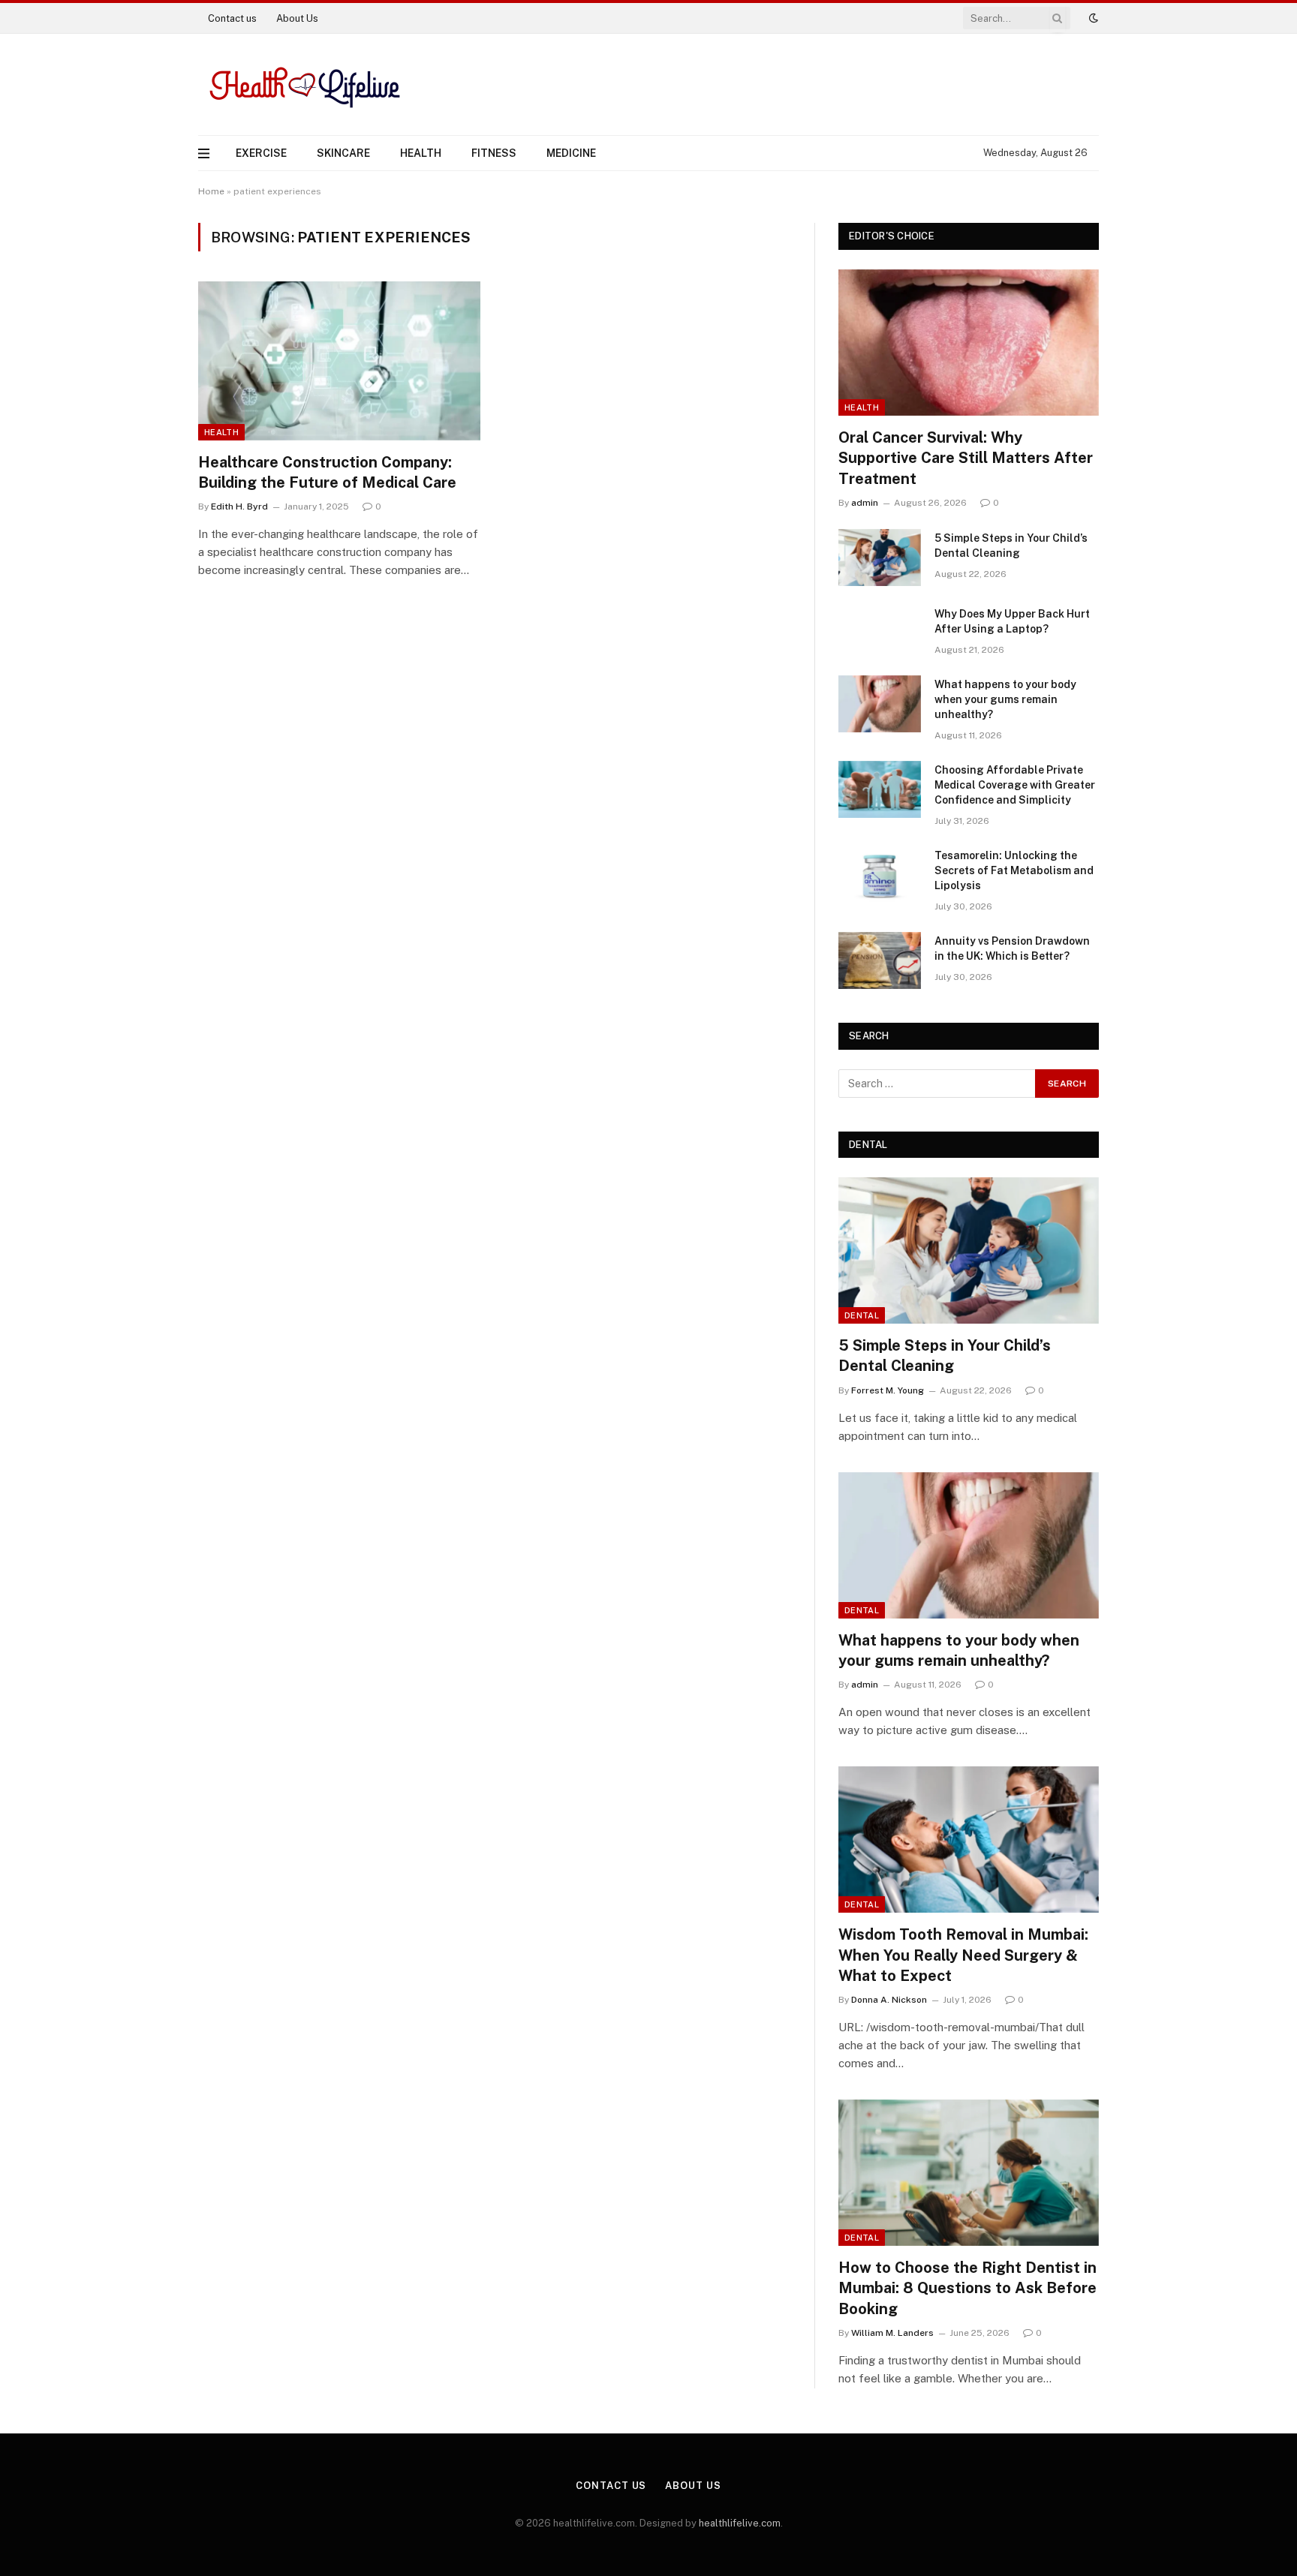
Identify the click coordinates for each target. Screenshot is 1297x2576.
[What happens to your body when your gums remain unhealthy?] (880, 704)
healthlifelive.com (740, 2523)
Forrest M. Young (888, 1390)
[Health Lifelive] (302, 84)
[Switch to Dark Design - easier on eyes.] (1092, 18)
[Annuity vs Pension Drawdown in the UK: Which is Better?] (880, 960)
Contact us (232, 18)
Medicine (571, 153)
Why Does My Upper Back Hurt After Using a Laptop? (1012, 621)
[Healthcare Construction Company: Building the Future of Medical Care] (339, 361)
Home (211, 191)
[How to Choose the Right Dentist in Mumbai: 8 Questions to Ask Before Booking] (969, 2173)
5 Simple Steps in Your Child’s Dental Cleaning (1011, 546)
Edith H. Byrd (239, 506)
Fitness (494, 153)
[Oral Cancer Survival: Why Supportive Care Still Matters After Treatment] (969, 343)
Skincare (343, 153)
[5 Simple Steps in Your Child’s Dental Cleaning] (880, 558)
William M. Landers (892, 2333)
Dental (862, 1315)
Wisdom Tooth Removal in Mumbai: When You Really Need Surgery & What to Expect (963, 1955)
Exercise (261, 153)
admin (865, 503)
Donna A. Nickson (889, 2000)
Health (421, 153)
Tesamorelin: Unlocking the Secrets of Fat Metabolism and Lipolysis (1014, 870)
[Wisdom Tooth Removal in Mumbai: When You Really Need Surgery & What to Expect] (969, 1840)
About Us (297, 18)
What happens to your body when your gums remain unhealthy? (1005, 699)
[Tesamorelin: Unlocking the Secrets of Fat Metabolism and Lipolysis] (880, 875)
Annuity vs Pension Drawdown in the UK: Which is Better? (1012, 948)
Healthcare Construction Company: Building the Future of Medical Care (327, 472)
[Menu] (204, 153)
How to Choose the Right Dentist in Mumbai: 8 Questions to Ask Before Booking (967, 2288)
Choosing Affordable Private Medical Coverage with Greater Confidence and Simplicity (1015, 785)
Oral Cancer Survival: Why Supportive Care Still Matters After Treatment (966, 458)
